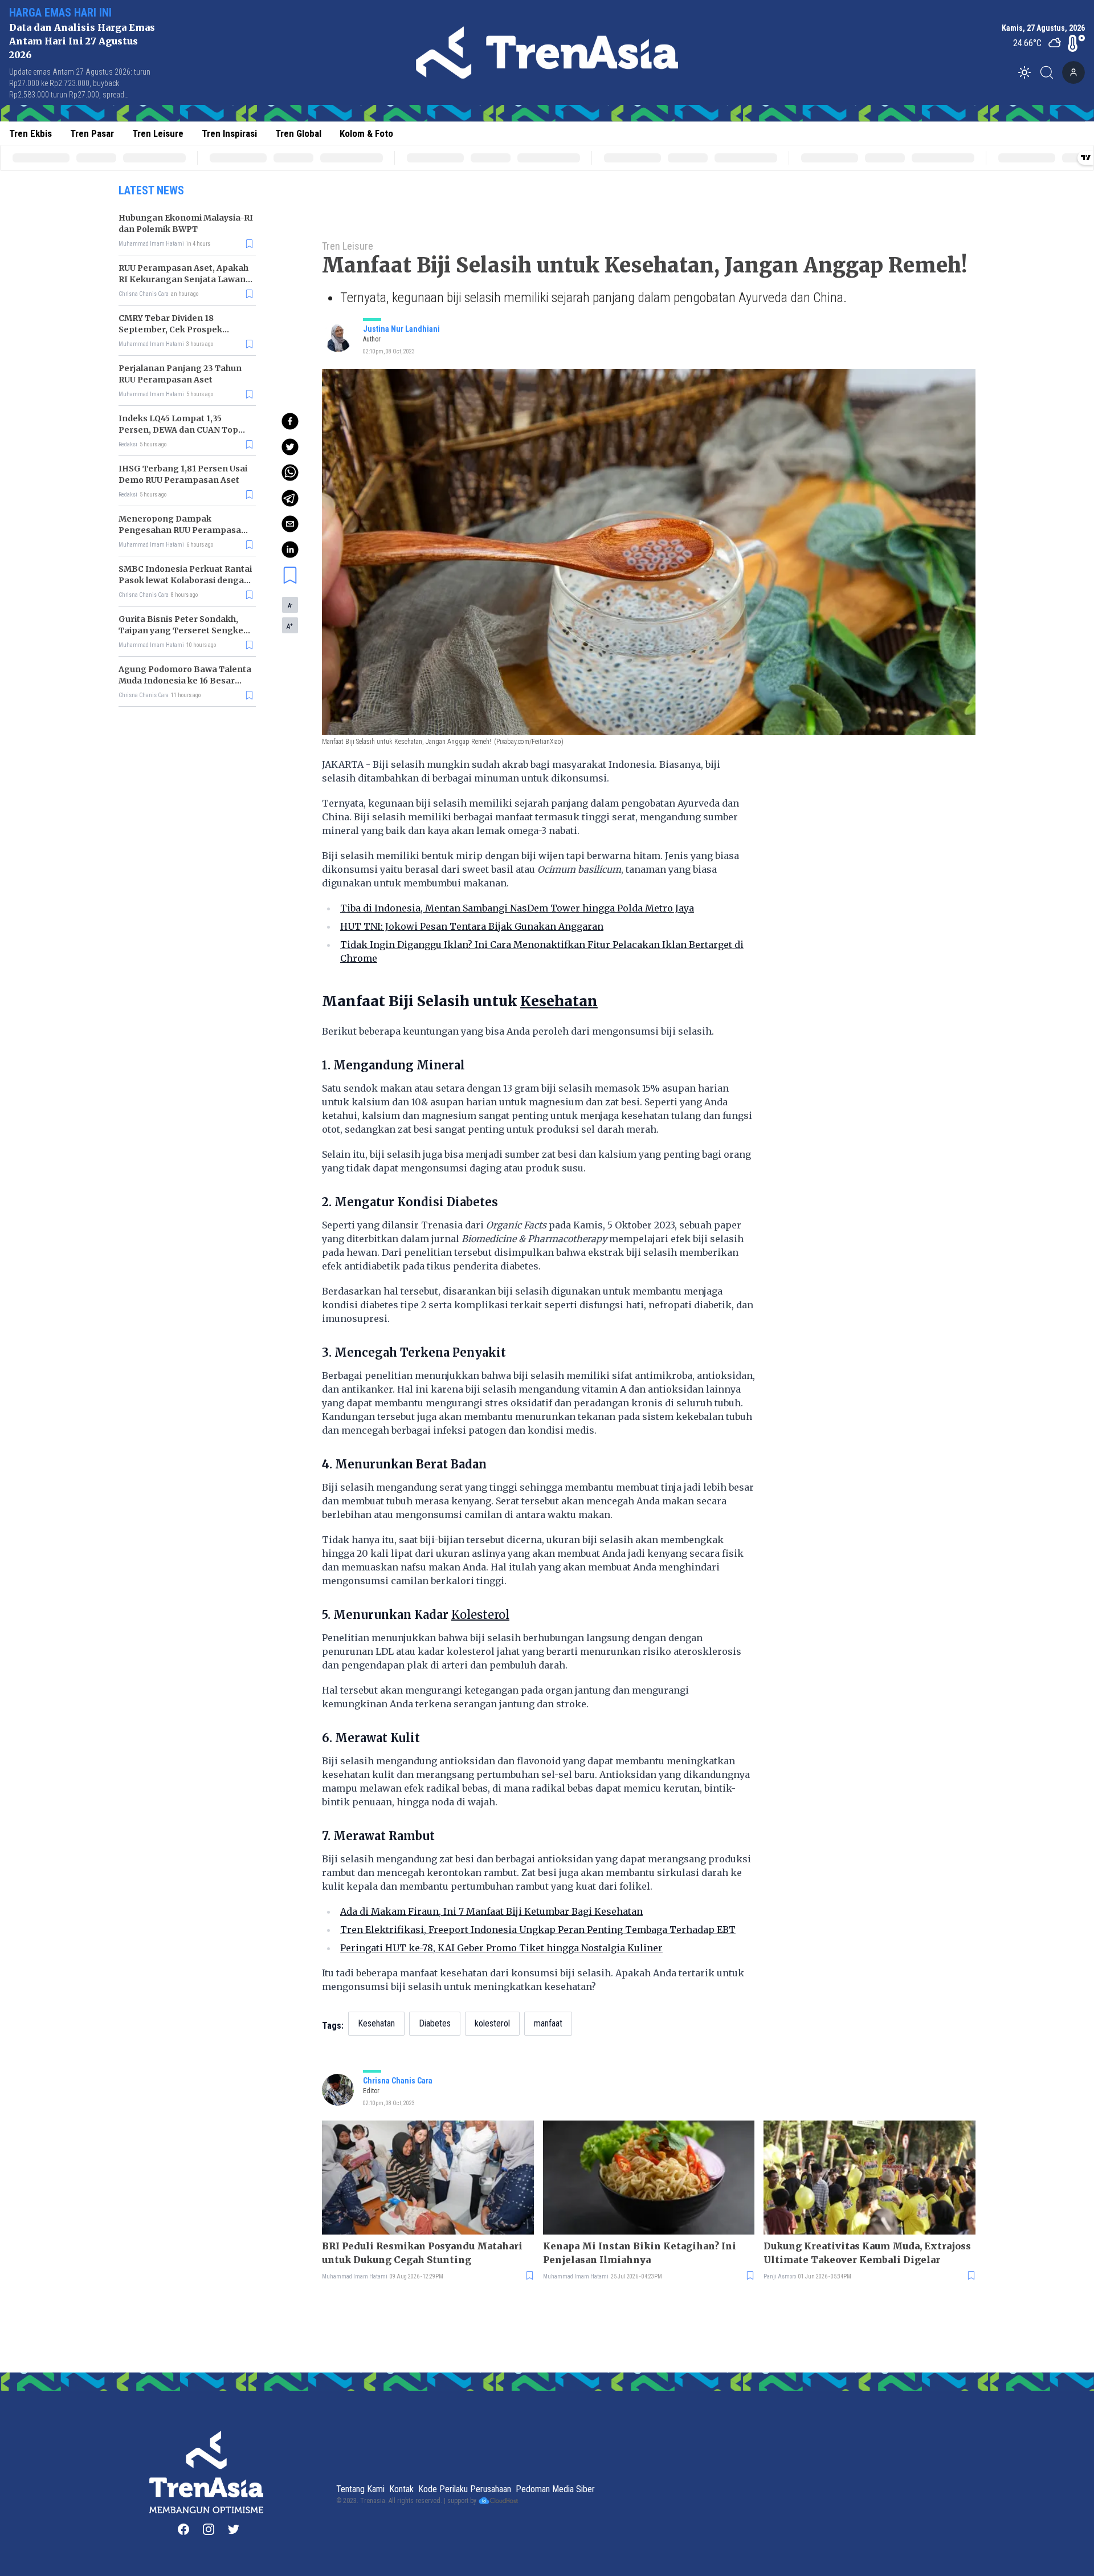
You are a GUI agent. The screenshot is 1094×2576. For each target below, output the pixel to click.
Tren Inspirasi (229, 133)
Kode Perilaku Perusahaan (465, 2489)
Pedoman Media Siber (555, 2489)
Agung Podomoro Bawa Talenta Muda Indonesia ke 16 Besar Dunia (185, 681)
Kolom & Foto (366, 133)
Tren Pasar (92, 133)
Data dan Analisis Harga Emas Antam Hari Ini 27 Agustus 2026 (82, 41)
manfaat (548, 2023)
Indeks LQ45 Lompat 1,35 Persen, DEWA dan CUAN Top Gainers (178, 430)
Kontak (401, 2489)
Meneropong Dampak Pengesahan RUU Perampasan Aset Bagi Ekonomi (183, 530)
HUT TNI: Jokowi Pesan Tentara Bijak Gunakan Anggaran (472, 926)
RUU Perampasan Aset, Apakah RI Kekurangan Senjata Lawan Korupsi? (183, 279)
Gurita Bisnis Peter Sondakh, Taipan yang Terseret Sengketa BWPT (185, 630)
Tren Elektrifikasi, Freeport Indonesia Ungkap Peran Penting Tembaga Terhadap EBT (538, 1930)
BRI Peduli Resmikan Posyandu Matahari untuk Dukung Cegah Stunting (422, 2253)
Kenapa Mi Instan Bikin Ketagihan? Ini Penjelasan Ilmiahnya (640, 2253)
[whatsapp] (290, 473)
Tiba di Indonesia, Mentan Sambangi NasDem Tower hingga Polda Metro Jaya (517, 908)
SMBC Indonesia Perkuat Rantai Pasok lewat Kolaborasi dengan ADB (185, 580)
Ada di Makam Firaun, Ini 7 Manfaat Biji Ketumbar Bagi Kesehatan (491, 1911)
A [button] (290, 605)
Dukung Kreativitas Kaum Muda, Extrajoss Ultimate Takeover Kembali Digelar (867, 2253)
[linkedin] (290, 550)
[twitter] (290, 447)
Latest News (151, 190)
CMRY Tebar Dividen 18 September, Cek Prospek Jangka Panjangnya (170, 329)
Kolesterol (480, 1615)
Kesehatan (376, 2023)
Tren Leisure (158, 133)
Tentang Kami (360, 2489)
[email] (290, 524)
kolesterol (492, 2023)
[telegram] (290, 498)
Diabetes (435, 2023)
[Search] (1050, 72)
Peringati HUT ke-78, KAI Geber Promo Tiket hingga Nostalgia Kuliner (501, 1948)
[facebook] (290, 421)
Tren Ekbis (30, 133)
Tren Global (298, 133)
